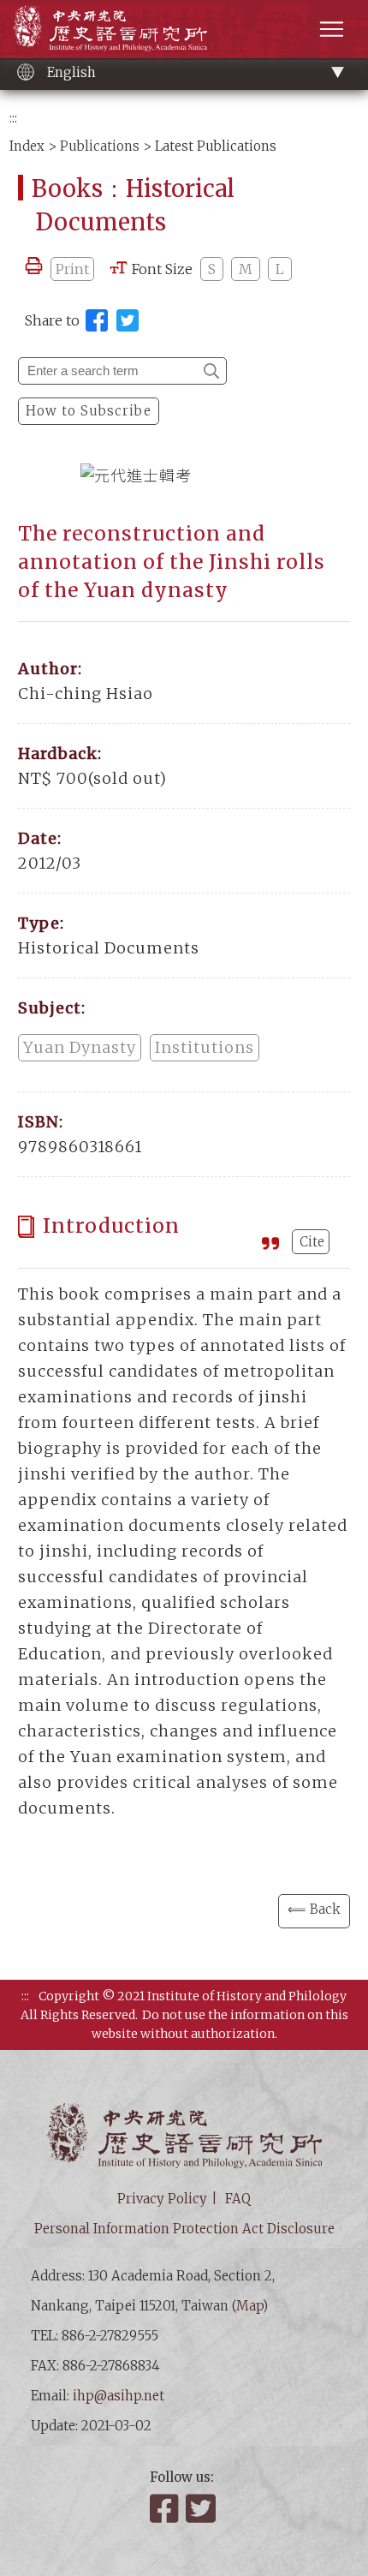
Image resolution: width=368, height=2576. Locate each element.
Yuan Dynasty (80, 1047)
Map (249, 2306)
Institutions (205, 1047)
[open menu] (332, 29)
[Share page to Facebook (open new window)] (97, 320)
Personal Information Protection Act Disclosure (184, 2229)
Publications (100, 146)
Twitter (202, 2508)
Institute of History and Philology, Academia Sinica (110, 28)
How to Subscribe (89, 411)
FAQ (238, 2199)
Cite (312, 1242)
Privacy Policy (162, 2199)
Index (27, 146)
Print (72, 269)
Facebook (166, 2508)
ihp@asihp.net (119, 2396)
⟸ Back (314, 1909)
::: (13, 118)
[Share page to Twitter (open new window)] (128, 320)
